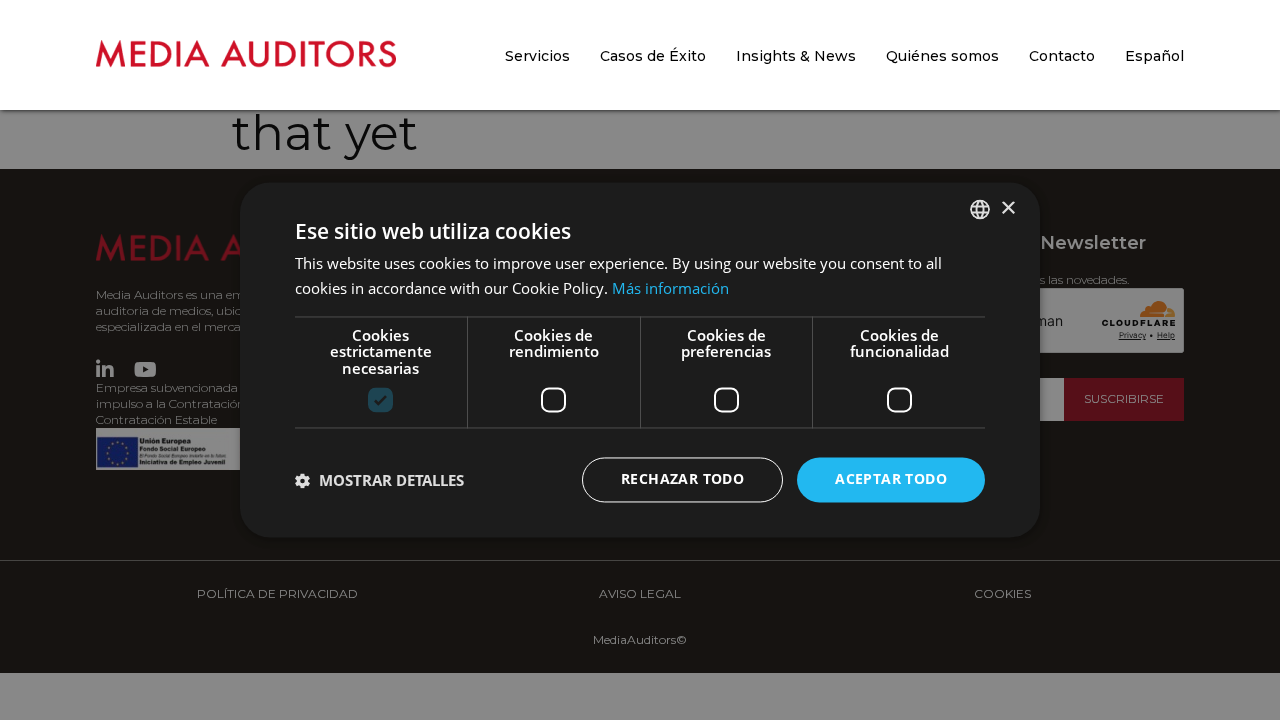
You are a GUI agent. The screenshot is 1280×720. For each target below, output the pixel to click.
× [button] (1007, 208)
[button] (379, 480)
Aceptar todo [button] (891, 479)
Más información (670, 289)
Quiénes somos (942, 56)
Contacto (1062, 56)
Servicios (537, 56)
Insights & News (796, 56)
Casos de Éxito (653, 56)
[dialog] (640, 360)
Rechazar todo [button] (682, 479)
